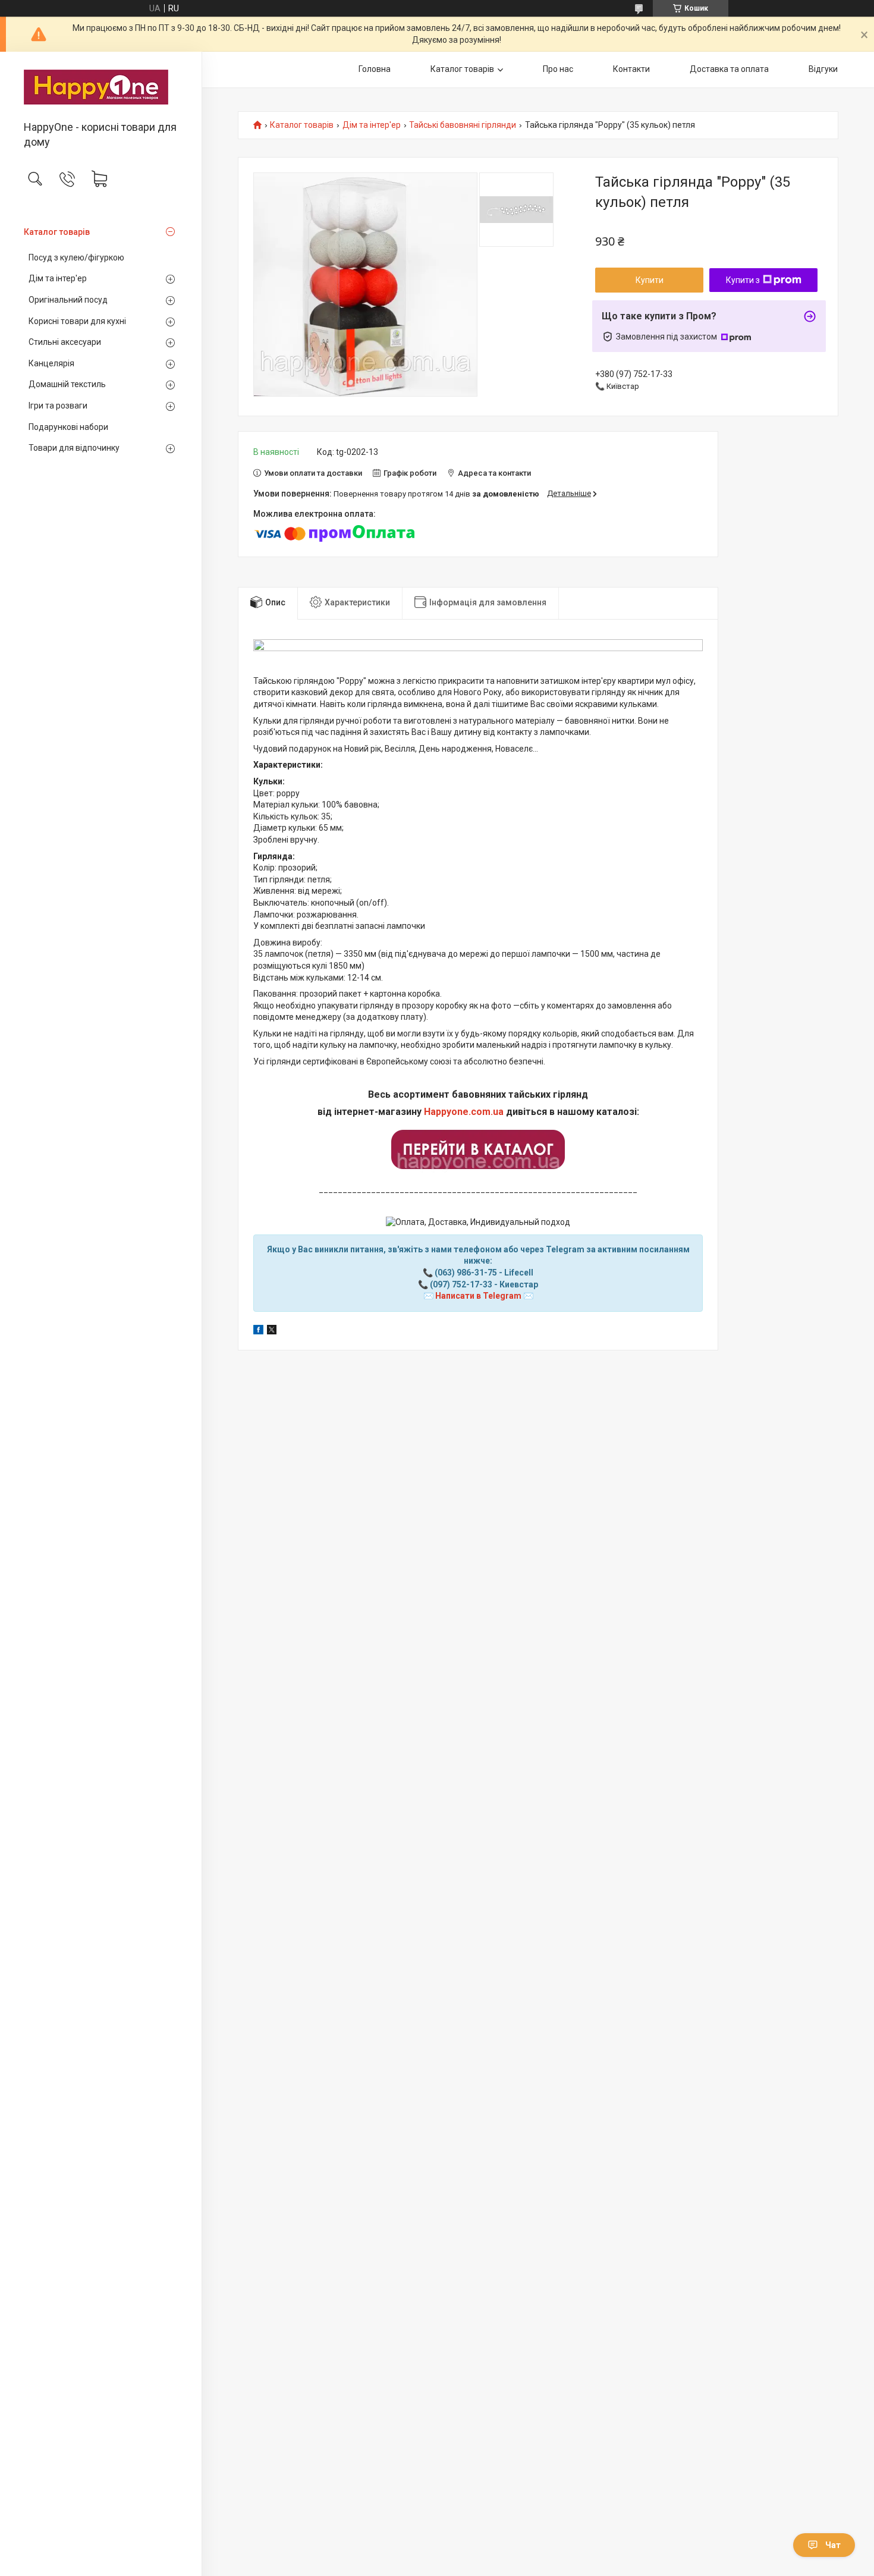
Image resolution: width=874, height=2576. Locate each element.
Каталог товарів (57, 232)
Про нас (558, 69)
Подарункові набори (68, 427)
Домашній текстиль (67, 384)
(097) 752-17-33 (461, 1284)
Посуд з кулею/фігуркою (76, 257)
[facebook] (258, 1331)
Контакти (631, 69)
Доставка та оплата (729, 69)
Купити (650, 280)
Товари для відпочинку (74, 448)
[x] (272, 1331)
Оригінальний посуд (68, 300)
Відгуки (823, 69)
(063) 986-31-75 (466, 1273)
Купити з (743, 280)
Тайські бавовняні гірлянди (463, 125)
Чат (833, 2545)
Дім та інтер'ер (58, 278)
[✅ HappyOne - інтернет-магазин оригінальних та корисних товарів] (101, 87)
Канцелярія (51, 363)
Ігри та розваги (58, 406)
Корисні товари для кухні (77, 321)
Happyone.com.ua (464, 1112)
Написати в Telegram (478, 1296)
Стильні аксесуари (65, 342)
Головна (375, 69)
